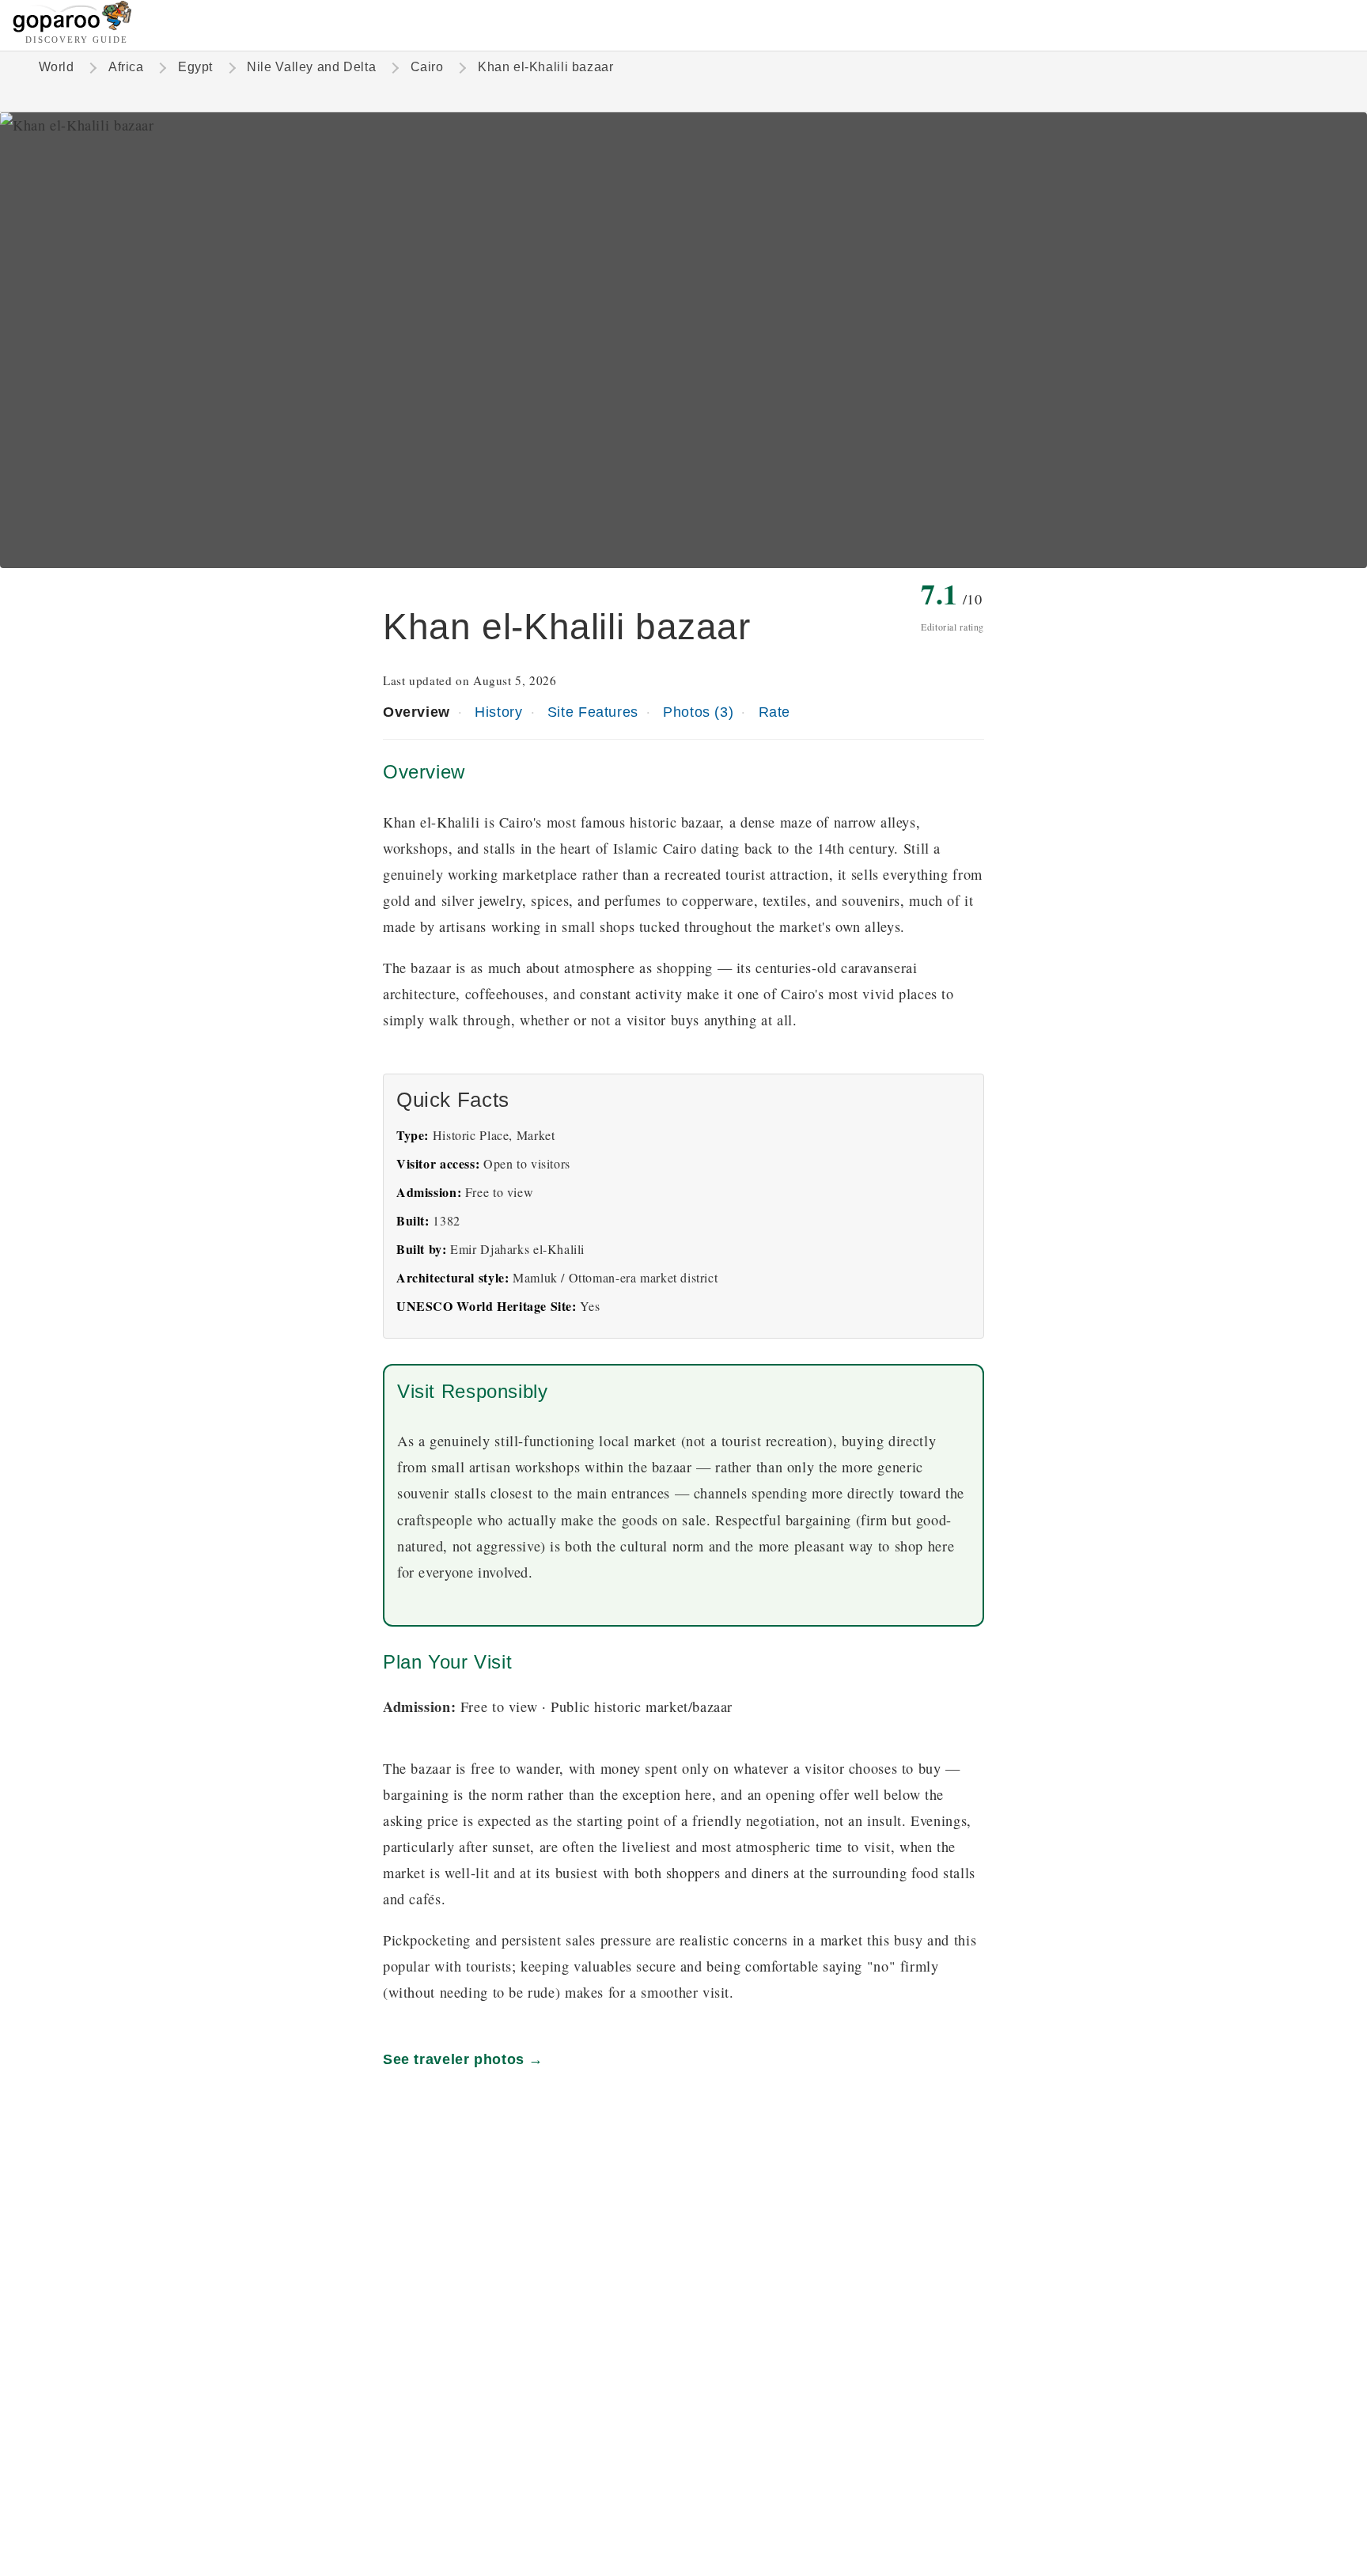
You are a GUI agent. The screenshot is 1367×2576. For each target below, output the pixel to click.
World (57, 67)
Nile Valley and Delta (311, 67)
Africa (126, 67)
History (498, 712)
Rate (774, 712)
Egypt (195, 67)
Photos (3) (698, 712)
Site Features (593, 712)
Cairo (427, 67)
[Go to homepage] (72, 28)
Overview (417, 712)
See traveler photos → (463, 2059)
